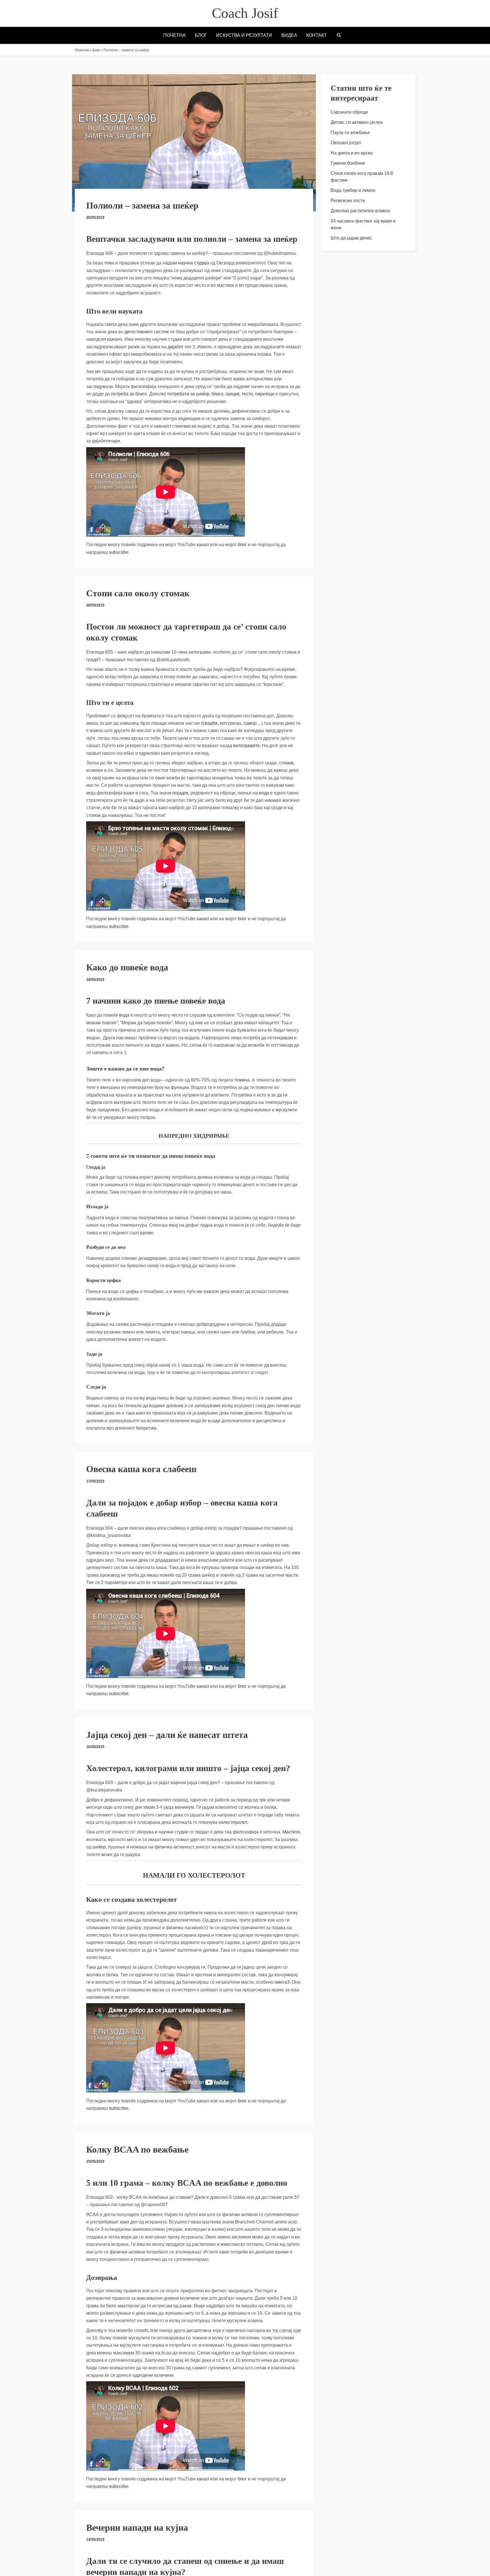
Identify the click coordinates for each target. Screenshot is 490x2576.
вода (264, 793)
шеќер (99, 1847)
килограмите (246, 746)
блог (242, 545)
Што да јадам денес (351, 238)
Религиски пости (348, 201)
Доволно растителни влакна (360, 211)
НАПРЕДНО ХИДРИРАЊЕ (194, 1136)
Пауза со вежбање (350, 132)
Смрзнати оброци (349, 112)
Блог (96, 50)
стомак (286, 763)
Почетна (82, 50)
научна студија (194, 263)
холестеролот (233, 1822)
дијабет (175, 347)
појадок (180, 793)
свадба (210, 723)
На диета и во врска (352, 153)
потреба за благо (129, 394)
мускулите (286, 1110)
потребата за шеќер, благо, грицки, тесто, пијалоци (221, 394)
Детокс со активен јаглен (357, 122)
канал (203, 545)
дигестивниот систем (147, 332)
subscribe (119, 552)
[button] (339, 36)
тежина (242, 1080)
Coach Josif (245, 13)
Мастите (291, 1832)
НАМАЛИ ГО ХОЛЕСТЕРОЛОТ (194, 1875)
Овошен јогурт (346, 143)
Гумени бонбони (348, 163)
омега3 (282, 1982)
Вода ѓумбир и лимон (353, 190)
